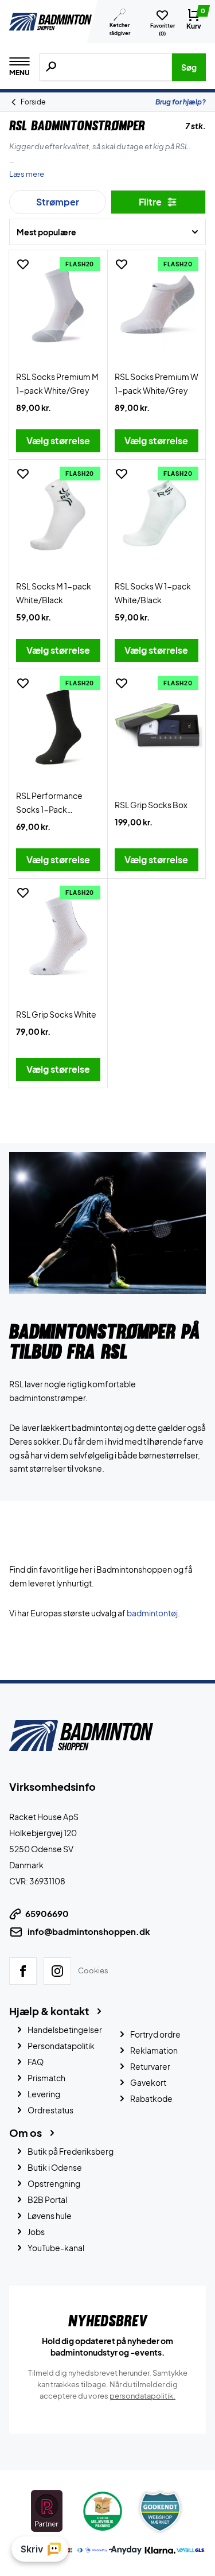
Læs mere (27, 174)
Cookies (93, 1970)
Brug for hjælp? (181, 102)
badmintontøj (152, 1613)
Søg (189, 67)
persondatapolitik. (142, 2395)
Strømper (58, 202)
